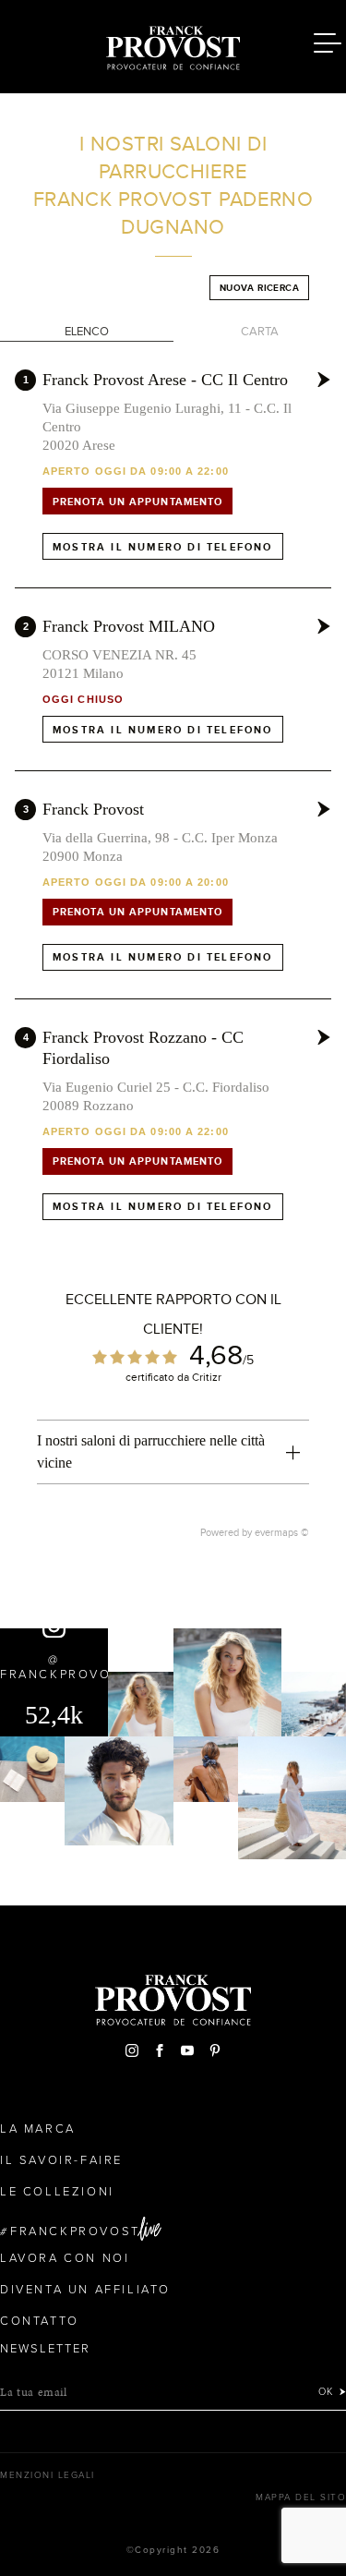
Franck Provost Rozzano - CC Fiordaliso (143, 1048)
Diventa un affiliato (85, 2290)
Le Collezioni (57, 2192)
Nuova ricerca (259, 288)
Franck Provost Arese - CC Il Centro (165, 380)
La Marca (38, 2129)
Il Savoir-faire (61, 2160)
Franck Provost (93, 809)
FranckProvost (75, 2231)
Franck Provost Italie (173, 44)
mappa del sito (301, 2497)
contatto (40, 2321)
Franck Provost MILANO (129, 626)
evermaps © (282, 1532)
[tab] (173, 1452)
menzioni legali (48, 2475)
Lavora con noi (65, 2258)
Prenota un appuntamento (137, 502)
